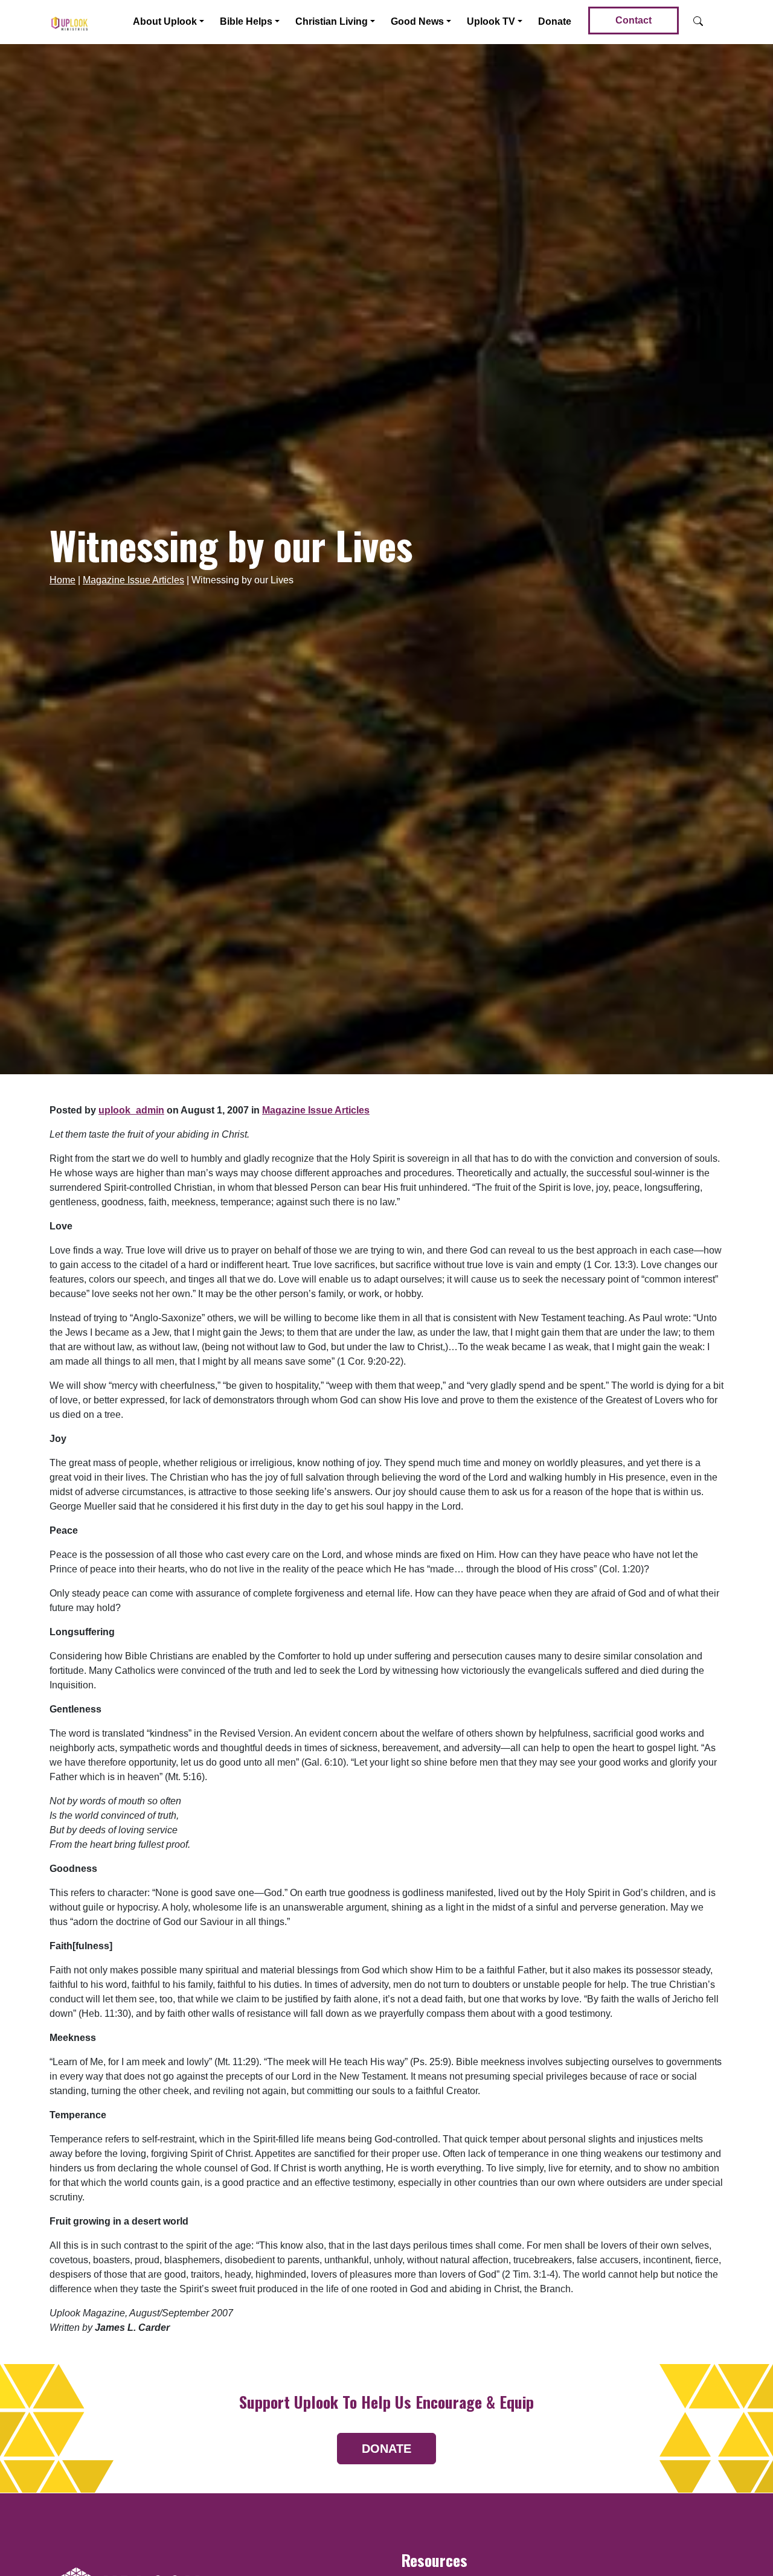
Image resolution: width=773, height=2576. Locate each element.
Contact (633, 20)
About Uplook (165, 21)
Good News (417, 21)
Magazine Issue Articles (133, 580)
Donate (555, 21)
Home (63, 580)
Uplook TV (491, 21)
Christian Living (332, 21)
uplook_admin (131, 1110)
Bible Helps (246, 21)
